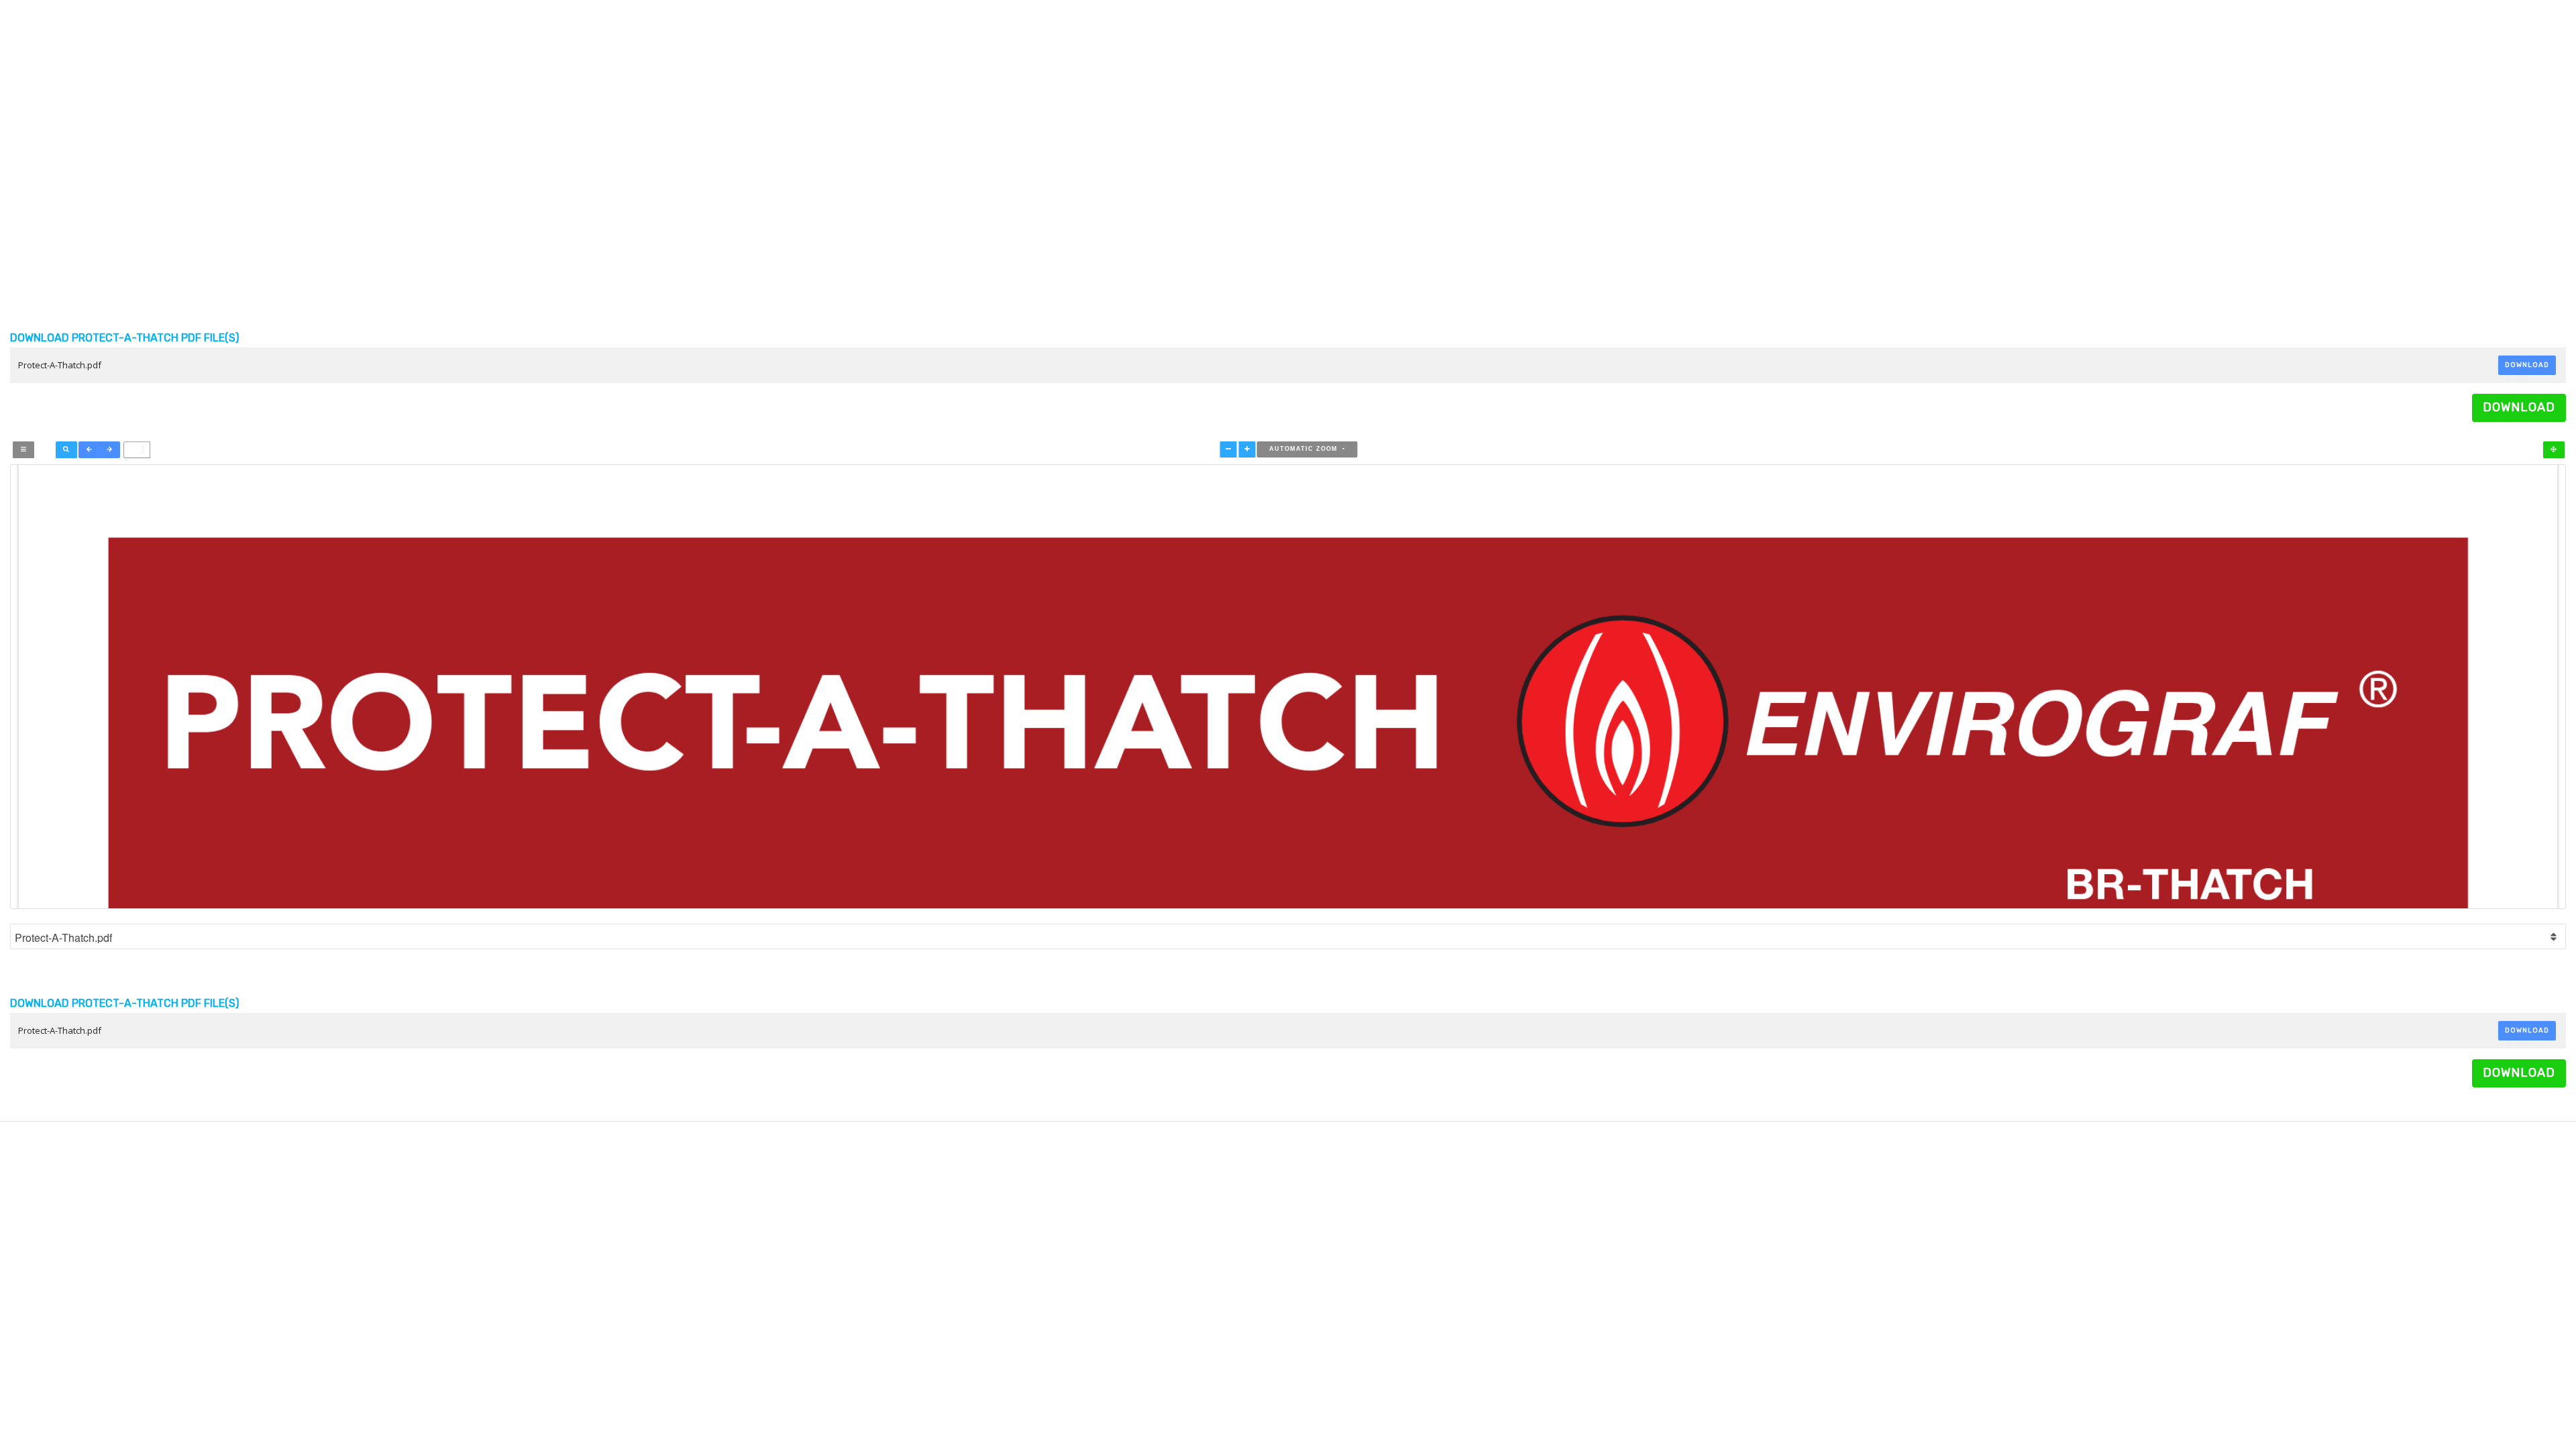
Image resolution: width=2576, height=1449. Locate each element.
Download (2527, 365)
